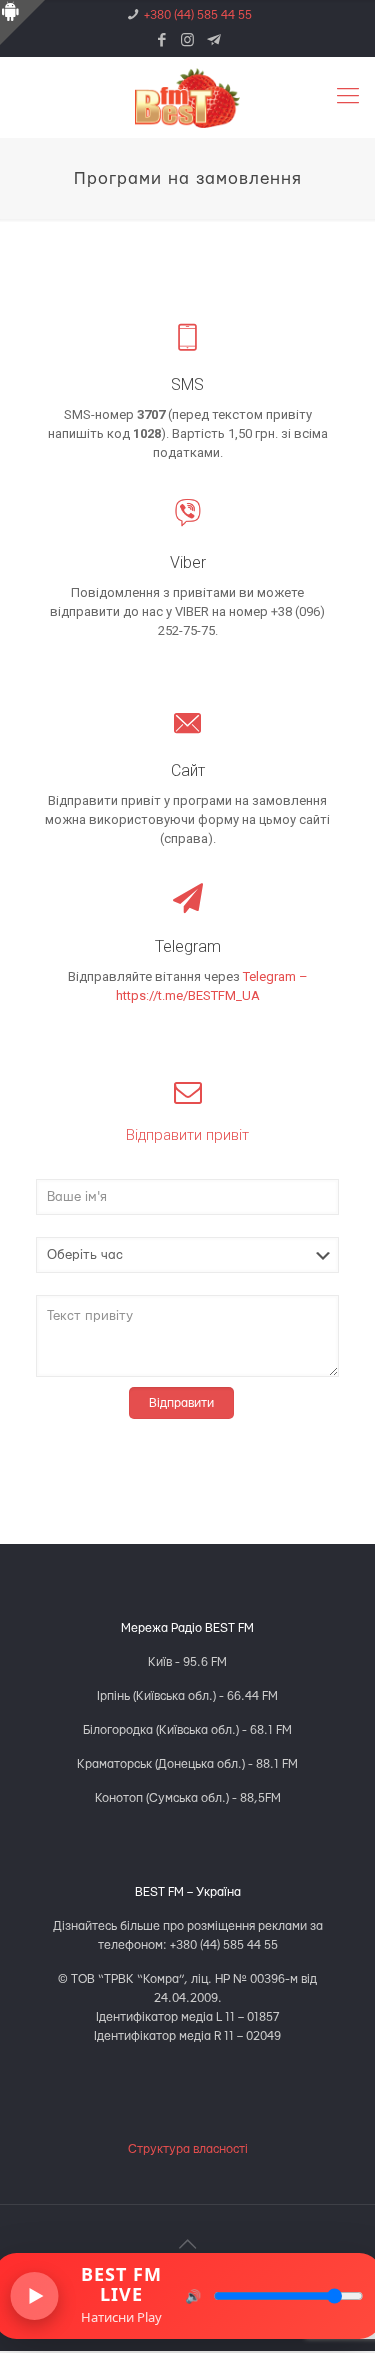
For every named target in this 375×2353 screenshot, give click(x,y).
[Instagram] (187, 41)
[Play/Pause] (34, 2296)
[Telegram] (213, 41)
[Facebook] (161, 41)
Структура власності (188, 2149)
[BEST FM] (187, 97)
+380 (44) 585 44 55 (198, 15)
